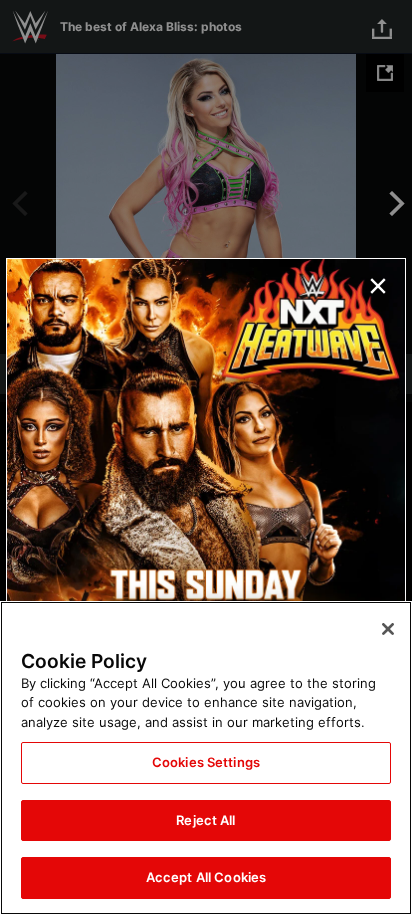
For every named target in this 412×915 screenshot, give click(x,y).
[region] (206, 758)
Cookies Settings (206, 762)
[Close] (388, 629)
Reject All (205, 820)
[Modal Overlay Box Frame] (206, 458)
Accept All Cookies (206, 877)
